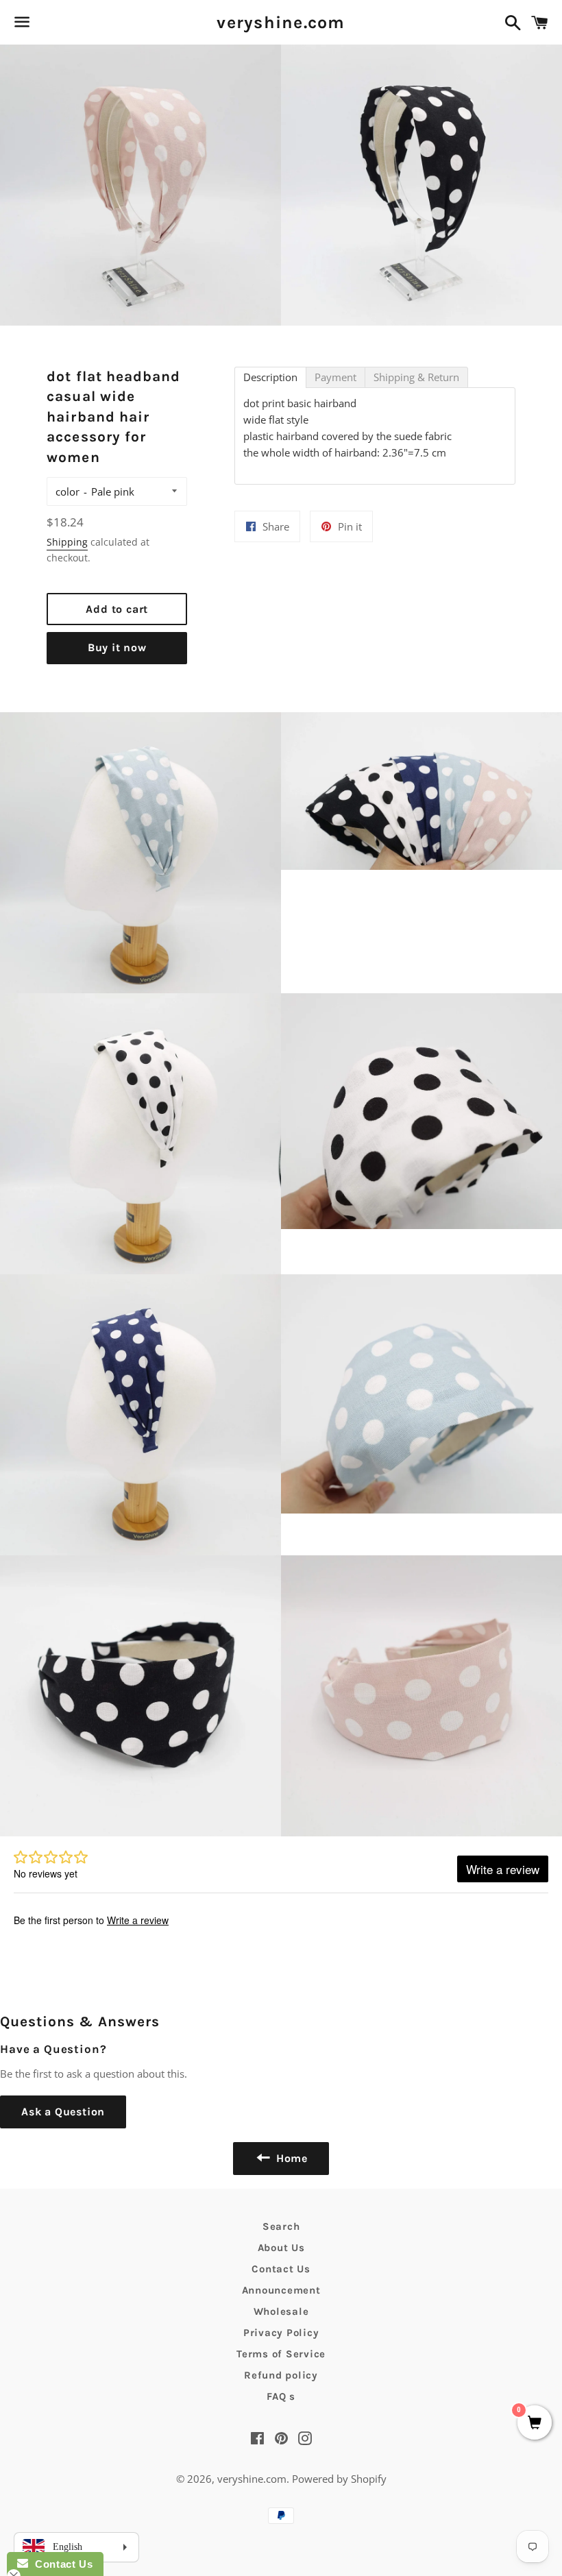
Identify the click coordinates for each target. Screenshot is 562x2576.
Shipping (67, 542)
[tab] (270, 377)
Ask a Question (63, 2112)
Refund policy (281, 2375)
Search (281, 2226)
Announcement (281, 2290)
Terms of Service (281, 2354)
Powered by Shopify (339, 2479)
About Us (281, 2248)
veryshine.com (281, 22)
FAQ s (281, 2396)
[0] (535, 2423)
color (68, 491)
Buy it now (117, 647)
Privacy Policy (281, 2333)
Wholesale (281, 2311)
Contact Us (281, 2269)
